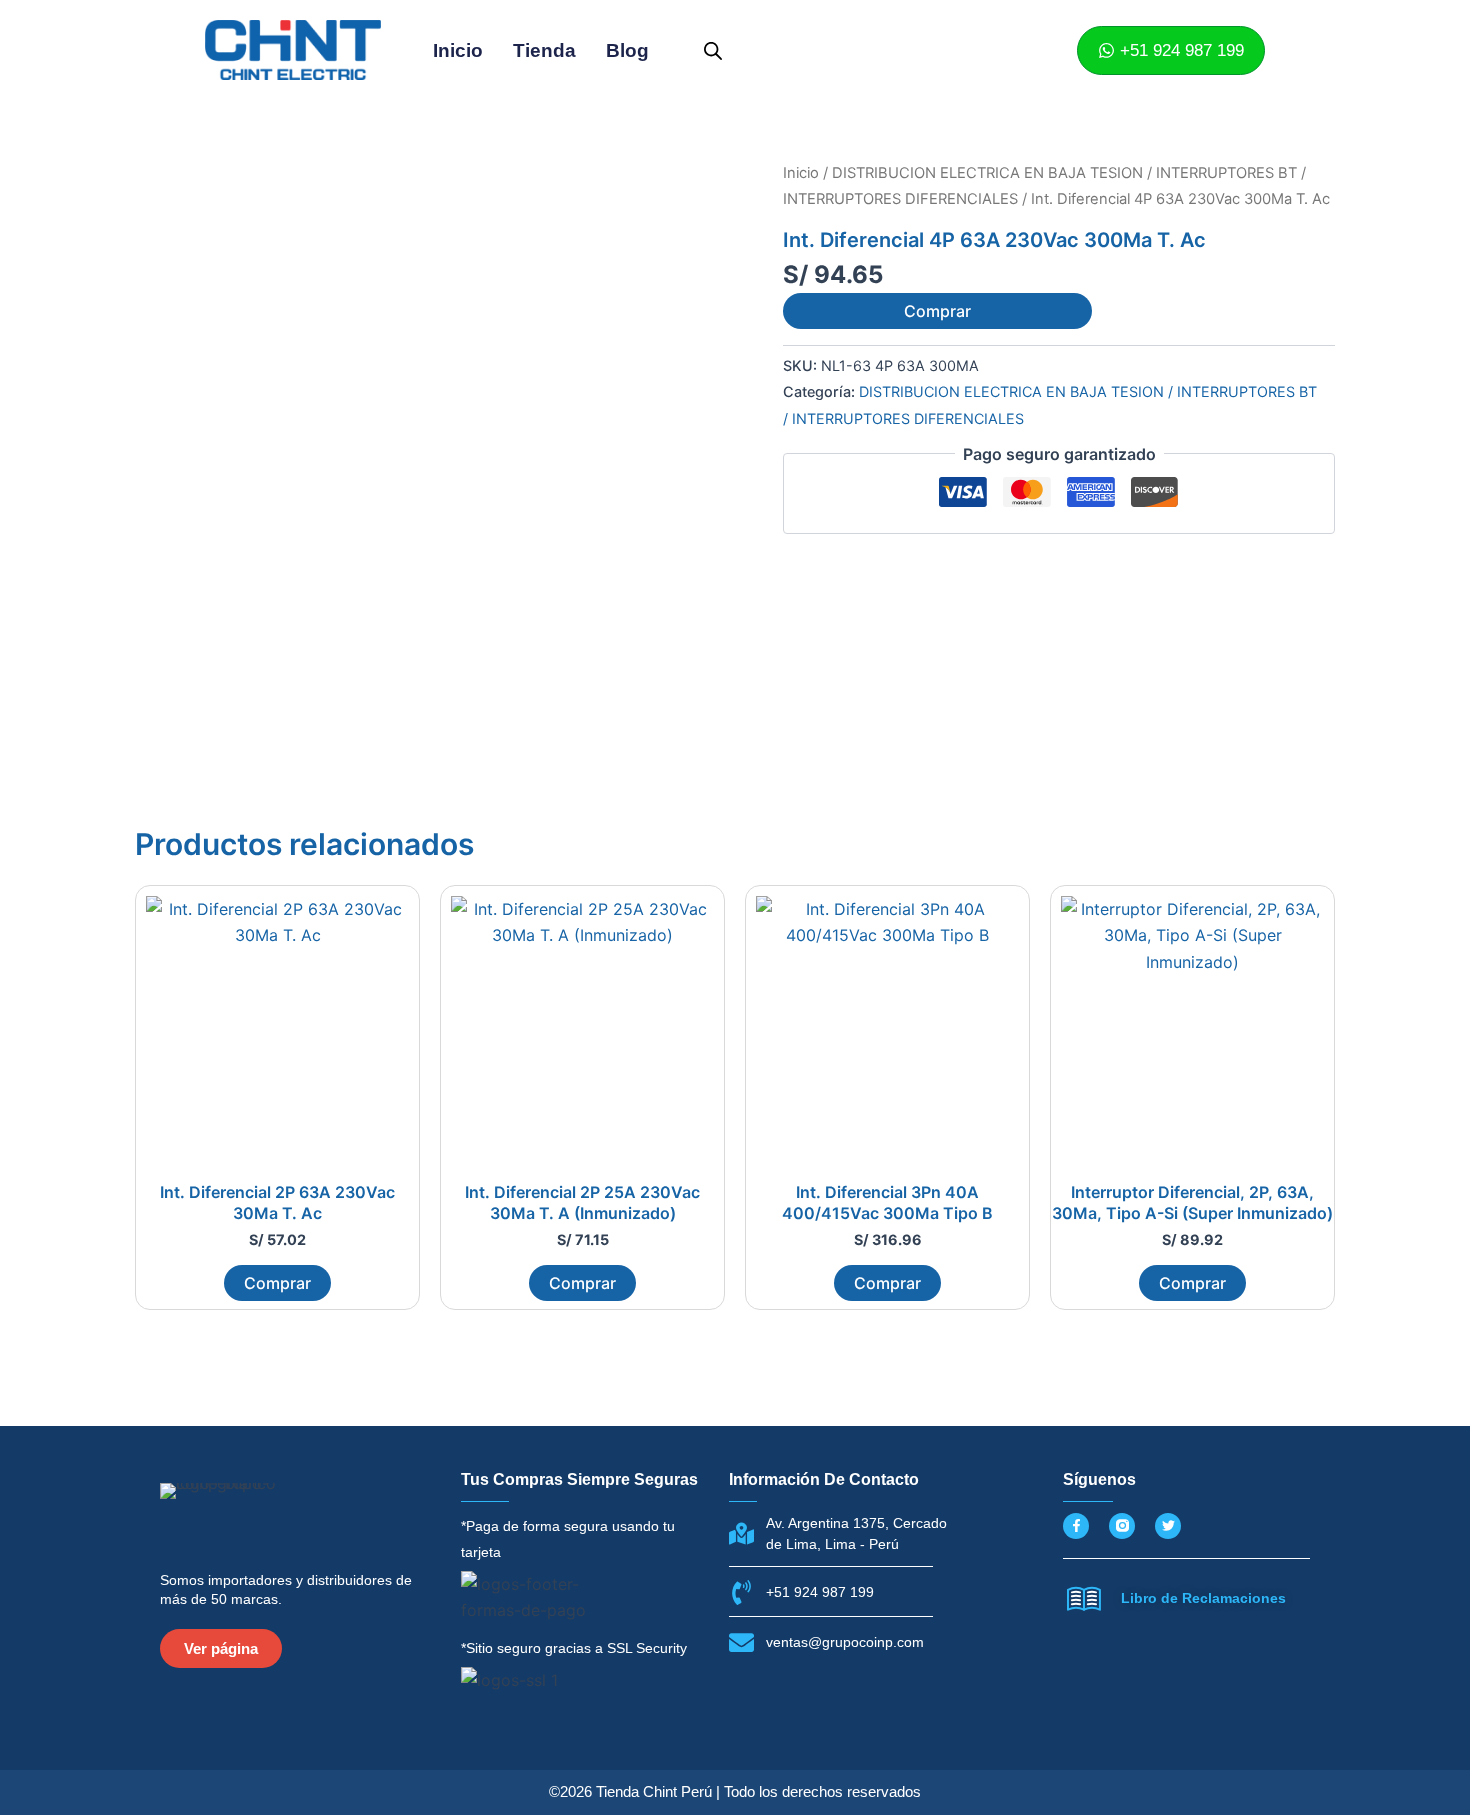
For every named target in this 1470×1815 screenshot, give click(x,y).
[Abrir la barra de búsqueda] (713, 50)
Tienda (544, 50)
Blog (627, 50)
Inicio (458, 50)
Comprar (937, 311)
